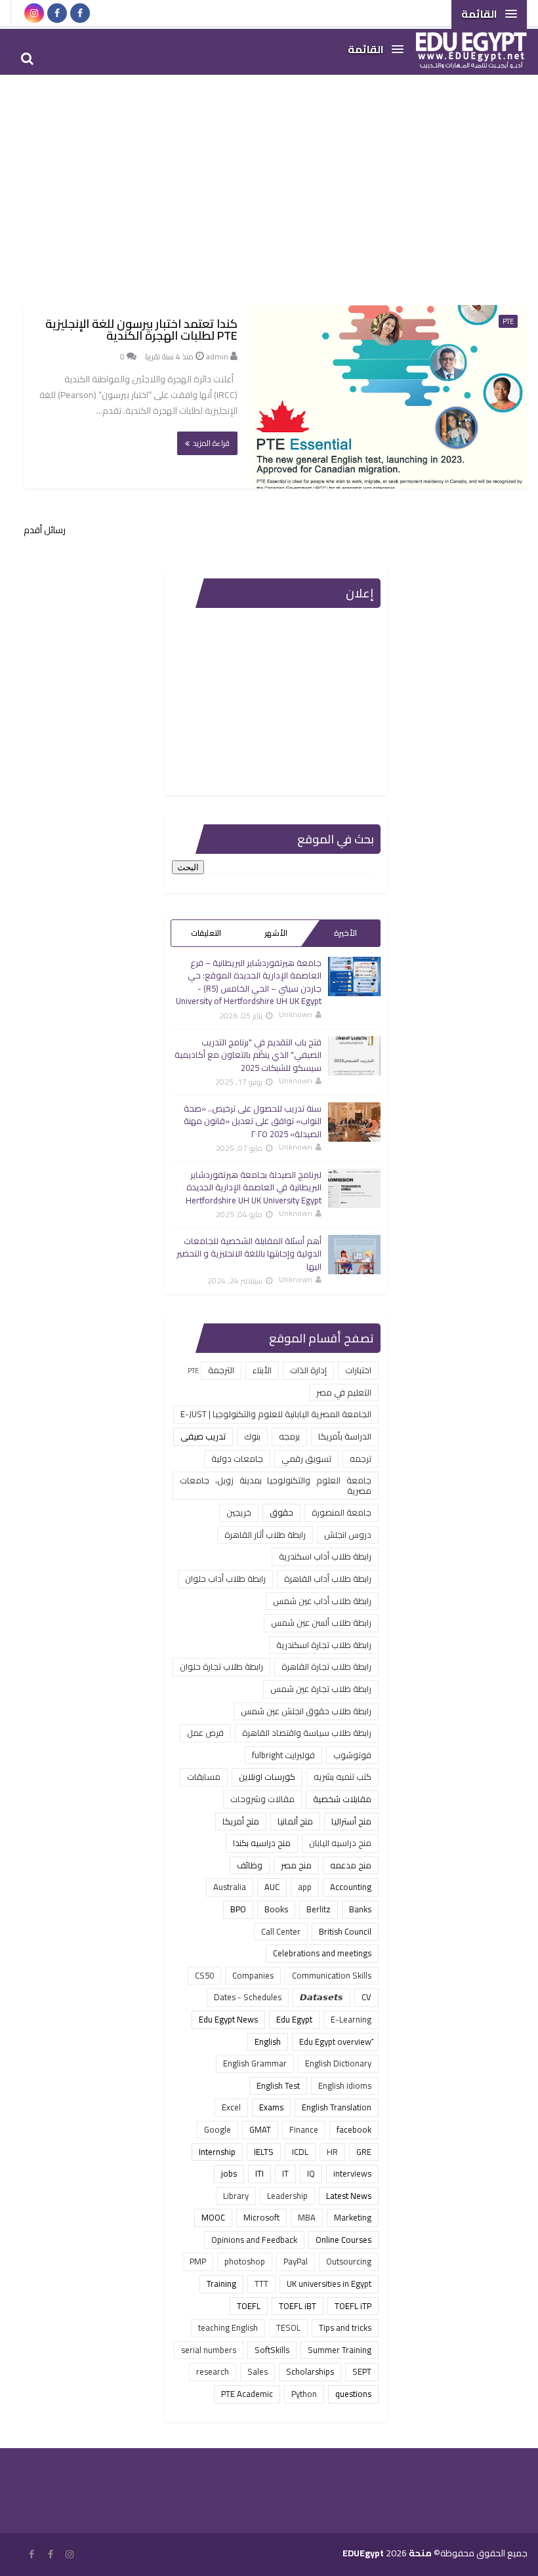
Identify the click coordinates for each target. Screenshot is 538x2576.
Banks (360, 1909)
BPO (238, 1909)
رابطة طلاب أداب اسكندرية (325, 1556)
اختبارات (358, 1370)
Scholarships (310, 2371)
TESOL (288, 2327)
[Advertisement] (269, 180)
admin (217, 356)
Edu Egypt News (228, 2019)
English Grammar (255, 2063)
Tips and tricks (345, 2327)
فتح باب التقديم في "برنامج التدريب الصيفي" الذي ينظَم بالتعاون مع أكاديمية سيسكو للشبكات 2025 (248, 1055)
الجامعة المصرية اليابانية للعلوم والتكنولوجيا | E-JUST (276, 1414)
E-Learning (351, 2019)
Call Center (281, 1931)
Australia (230, 1887)
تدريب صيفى (203, 1436)
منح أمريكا (241, 1821)
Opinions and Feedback (254, 2240)
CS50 (204, 1975)
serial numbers (209, 2350)
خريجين (239, 1512)
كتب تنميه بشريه (342, 1777)
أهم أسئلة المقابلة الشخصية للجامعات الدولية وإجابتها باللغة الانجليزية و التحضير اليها (249, 1254)
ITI (259, 2173)
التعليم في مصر (344, 1392)
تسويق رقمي (306, 1459)
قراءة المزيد (211, 443)
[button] (489, 14)
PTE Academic (247, 2394)
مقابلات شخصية (342, 1799)
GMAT (260, 2129)
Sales (258, 2371)
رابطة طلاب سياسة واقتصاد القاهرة (307, 1733)
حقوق (281, 1512)
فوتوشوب (352, 1755)
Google (217, 2129)
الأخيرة (345, 933)
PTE (508, 321)
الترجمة (221, 1370)
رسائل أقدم (45, 530)
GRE (364, 2152)
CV (366, 1997)
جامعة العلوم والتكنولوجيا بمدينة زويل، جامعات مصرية (276, 1485)
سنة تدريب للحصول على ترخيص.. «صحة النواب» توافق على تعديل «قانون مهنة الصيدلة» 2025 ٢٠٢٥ (253, 1121)
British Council (345, 1931)
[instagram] (34, 13)
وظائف (250, 1865)
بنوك (252, 1436)
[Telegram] (103, 13)
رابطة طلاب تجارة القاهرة (326, 1666)
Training (221, 2284)
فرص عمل (205, 1733)
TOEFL (249, 2306)
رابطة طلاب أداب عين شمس (322, 1601)
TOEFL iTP (353, 2306)
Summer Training (340, 2350)
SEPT (362, 2371)
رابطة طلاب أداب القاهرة (328, 1579)
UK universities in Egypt (329, 2284)
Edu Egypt (294, 2019)
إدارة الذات (308, 1370)
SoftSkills (272, 2350)
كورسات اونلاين (267, 1777)
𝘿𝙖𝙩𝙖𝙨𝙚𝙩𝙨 (321, 1997)
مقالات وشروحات (262, 1799)
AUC (272, 1887)
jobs (229, 2173)
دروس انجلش (348, 1535)
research (213, 2371)
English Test (278, 2085)
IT (285, 2173)
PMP (198, 2261)
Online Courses (343, 2240)
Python (304, 2394)
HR (332, 2152)
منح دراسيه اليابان (340, 1843)
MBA (307, 2217)
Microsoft (261, 2217)
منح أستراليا (351, 1821)
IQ (311, 2173)
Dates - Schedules (248, 1997)
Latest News (349, 2196)
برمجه (289, 1436)
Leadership (287, 2196)
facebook (354, 2129)
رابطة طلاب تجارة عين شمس (321, 1689)
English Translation (337, 2107)
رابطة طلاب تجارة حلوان (221, 1666)
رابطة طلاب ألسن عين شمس (321, 1622)
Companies (253, 1975)
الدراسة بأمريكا (345, 1436)
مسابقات (204, 1777)
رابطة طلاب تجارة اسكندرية (324, 1645)
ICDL (300, 2152)
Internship (217, 2152)
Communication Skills (332, 1975)
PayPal (296, 2261)
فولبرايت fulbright (283, 1755)
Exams (271, 2107)
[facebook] (57, 13)
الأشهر (276, 933)
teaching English (228, 2327)
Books (276, 1909)
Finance (304, 2129)
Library (236, 2196)
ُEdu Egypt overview (335, 2042)
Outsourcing (349, 2261)
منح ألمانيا (295, 1821)
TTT (261, 2284)
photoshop (245, 2261)
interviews (352, 2173)
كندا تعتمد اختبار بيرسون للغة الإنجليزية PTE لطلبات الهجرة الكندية (141, 330)
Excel (231, 2107)
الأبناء (262, 1370)
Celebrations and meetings (322, 1953)
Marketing (353, 2217)
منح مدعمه (351, 1865)
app (305, 1887)
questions (353, 2394)
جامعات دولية (237, 1459)
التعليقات (206, 933)
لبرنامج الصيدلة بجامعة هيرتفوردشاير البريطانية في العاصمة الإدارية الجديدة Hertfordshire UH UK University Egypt (254, 1187)
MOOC (213, 2217)
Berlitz (319, 1909)
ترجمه (361, 1459)
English (268, 2042)
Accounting (351, 1887)
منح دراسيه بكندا (262, 1843)
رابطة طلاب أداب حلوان (225, 1579)
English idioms (345, 2085)
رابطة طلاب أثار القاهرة (265, 1535)
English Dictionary (338, 2063)
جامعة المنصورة (341, 1512)
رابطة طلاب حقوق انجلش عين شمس (306, 1711)
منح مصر (296, 1865)
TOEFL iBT (298, 2306)
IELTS (264, 2152)
